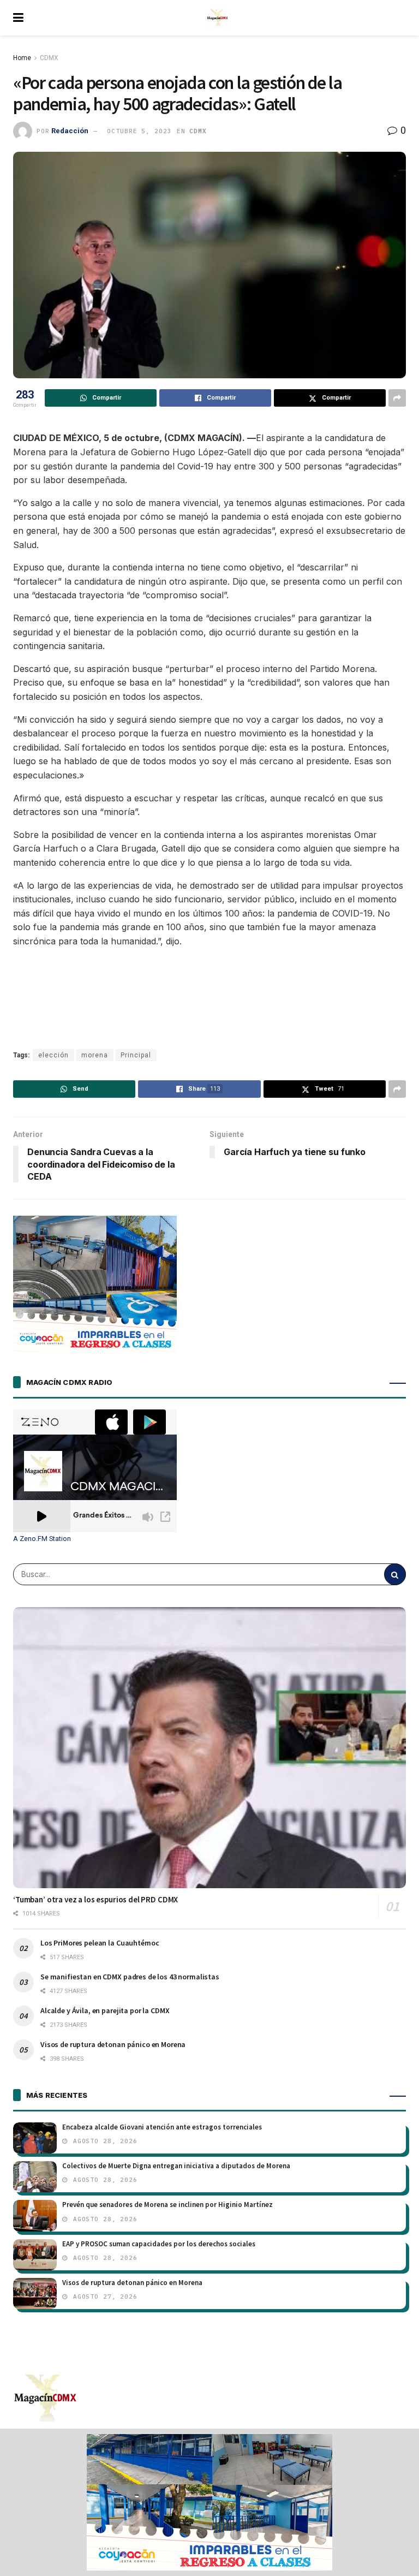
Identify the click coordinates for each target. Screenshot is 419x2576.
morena (95, 1055)
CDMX (49, 58)
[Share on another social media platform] (397, 398)
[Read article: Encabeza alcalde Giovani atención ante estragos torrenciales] (35, 2138)
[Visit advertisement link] (209, 2502)
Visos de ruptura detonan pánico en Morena (113, 2044)
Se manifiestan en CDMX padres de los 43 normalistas (130, 1977)
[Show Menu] (18, 18)
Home (22, 58)
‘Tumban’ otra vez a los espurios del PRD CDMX (95, 1899)
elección (53, 1055)
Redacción (70, 131)
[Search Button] (395, 1574)
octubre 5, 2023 (139, 131)
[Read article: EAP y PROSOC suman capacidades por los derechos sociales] (35, 2255)
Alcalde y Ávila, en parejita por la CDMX (105, 2010)
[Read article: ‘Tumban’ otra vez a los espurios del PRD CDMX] (209, 1748)
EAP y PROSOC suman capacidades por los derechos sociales (159, 2244)
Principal (136, 1055)
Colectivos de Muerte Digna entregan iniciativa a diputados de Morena (176, 2166)
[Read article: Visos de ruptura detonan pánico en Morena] (35, 2294)
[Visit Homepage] (218, 18)
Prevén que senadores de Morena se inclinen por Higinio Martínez (167, 2205)
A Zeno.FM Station (42, 1539)
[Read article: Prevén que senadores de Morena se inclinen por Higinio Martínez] (35, 2215)
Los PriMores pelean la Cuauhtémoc (100, 1943)
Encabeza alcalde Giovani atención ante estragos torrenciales (162, 2127)
